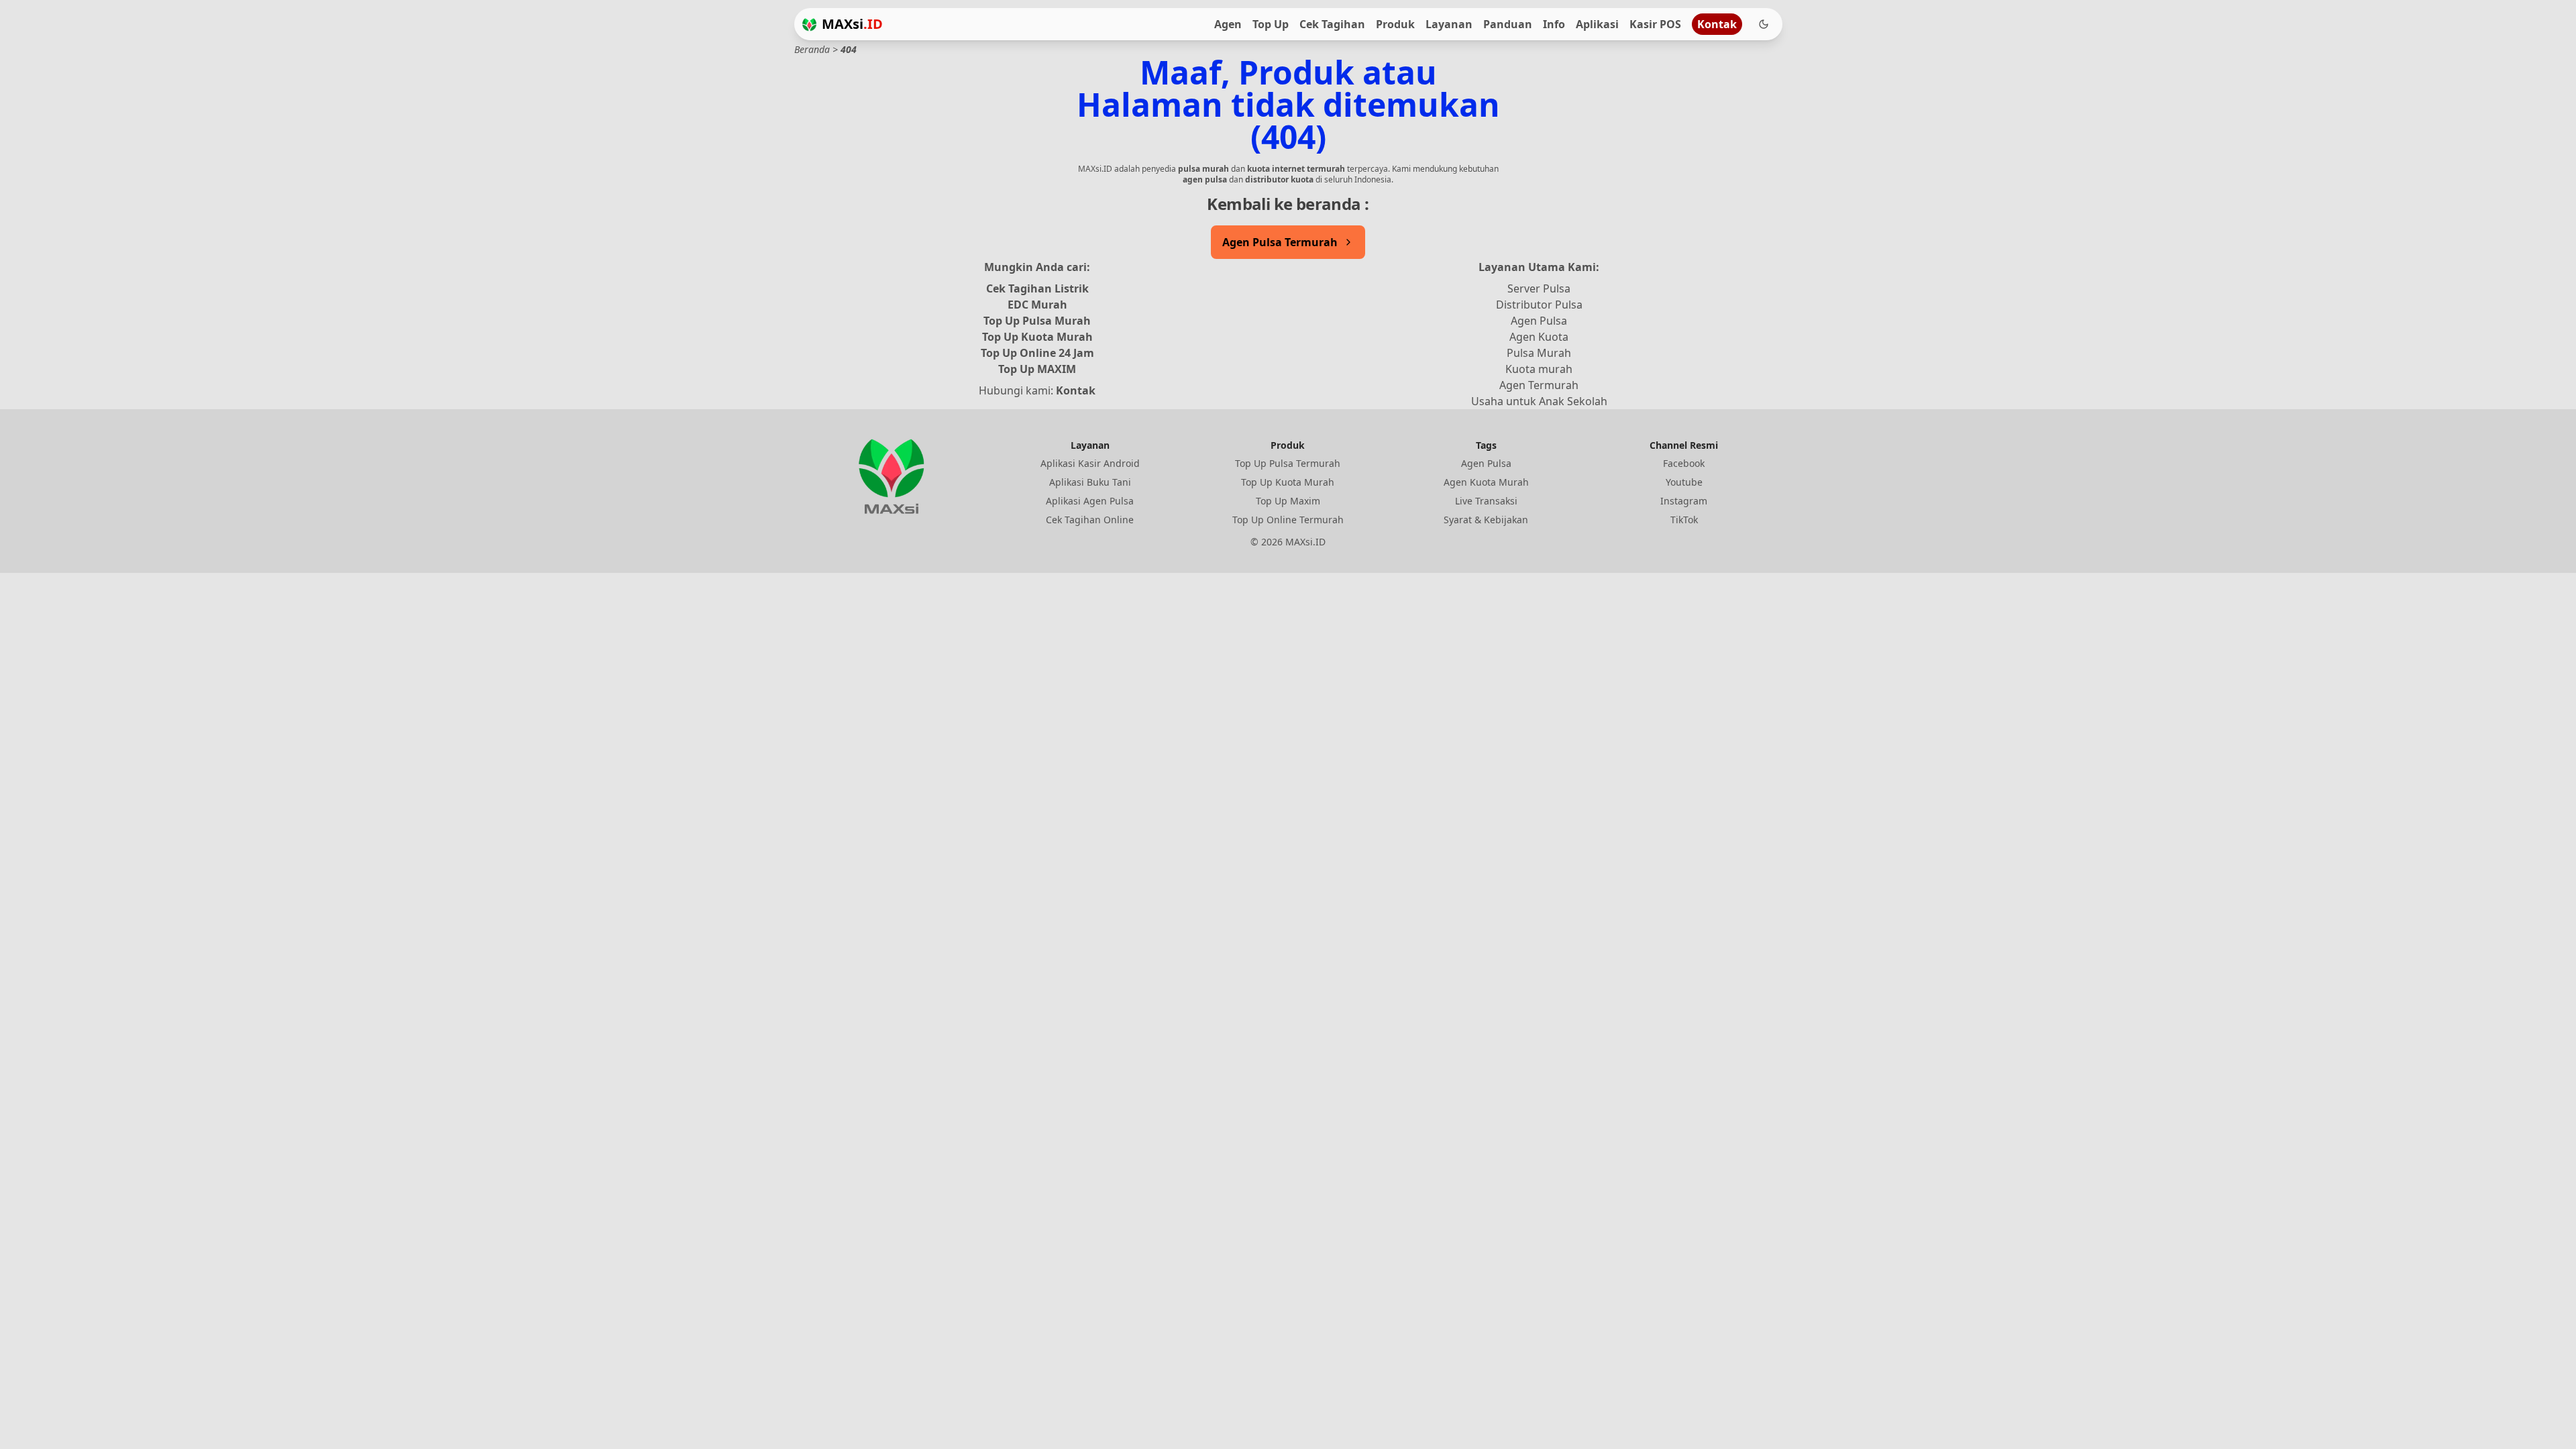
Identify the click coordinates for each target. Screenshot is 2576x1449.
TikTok (1684, 520)
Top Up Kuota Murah (1037, 337)
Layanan (1449, 24)
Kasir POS (1655, 24)
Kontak (1717, 24)
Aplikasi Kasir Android (1090, 463)
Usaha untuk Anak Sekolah (1539, 401)
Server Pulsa (1539, 288)
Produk (1395, 24)
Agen (1228, 24)
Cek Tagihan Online (1090, 520)
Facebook (1684, 463)
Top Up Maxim (1288, 501)
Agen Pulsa (1539, 321)
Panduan (1508, 24)
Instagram (1684, 501)
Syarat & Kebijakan (1486, 520)
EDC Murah (1037, 305)
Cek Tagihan (1332, 24)
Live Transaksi (1486, 501)
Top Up (1271, 24)
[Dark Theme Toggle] (1764, 24)
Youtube (1684, 482)
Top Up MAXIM (1037, 369)
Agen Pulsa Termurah (1280, 242)
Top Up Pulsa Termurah (1288, 463)
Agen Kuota (1539, 337)
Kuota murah (1539, 369)
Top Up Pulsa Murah (1037, 321)
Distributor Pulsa (1539, 305)
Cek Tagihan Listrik (1037, 288)
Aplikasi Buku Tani (1090, 482)
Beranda (812, 49)
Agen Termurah (1539, 385)
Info (1554, 24)
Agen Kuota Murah (1486, 482)
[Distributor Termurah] (809, 24)
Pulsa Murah (1539, 353)
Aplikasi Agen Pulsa (1090, 501)
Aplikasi (1597, 24)
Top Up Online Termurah (1288, 520)
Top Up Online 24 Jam (1037, 353)
